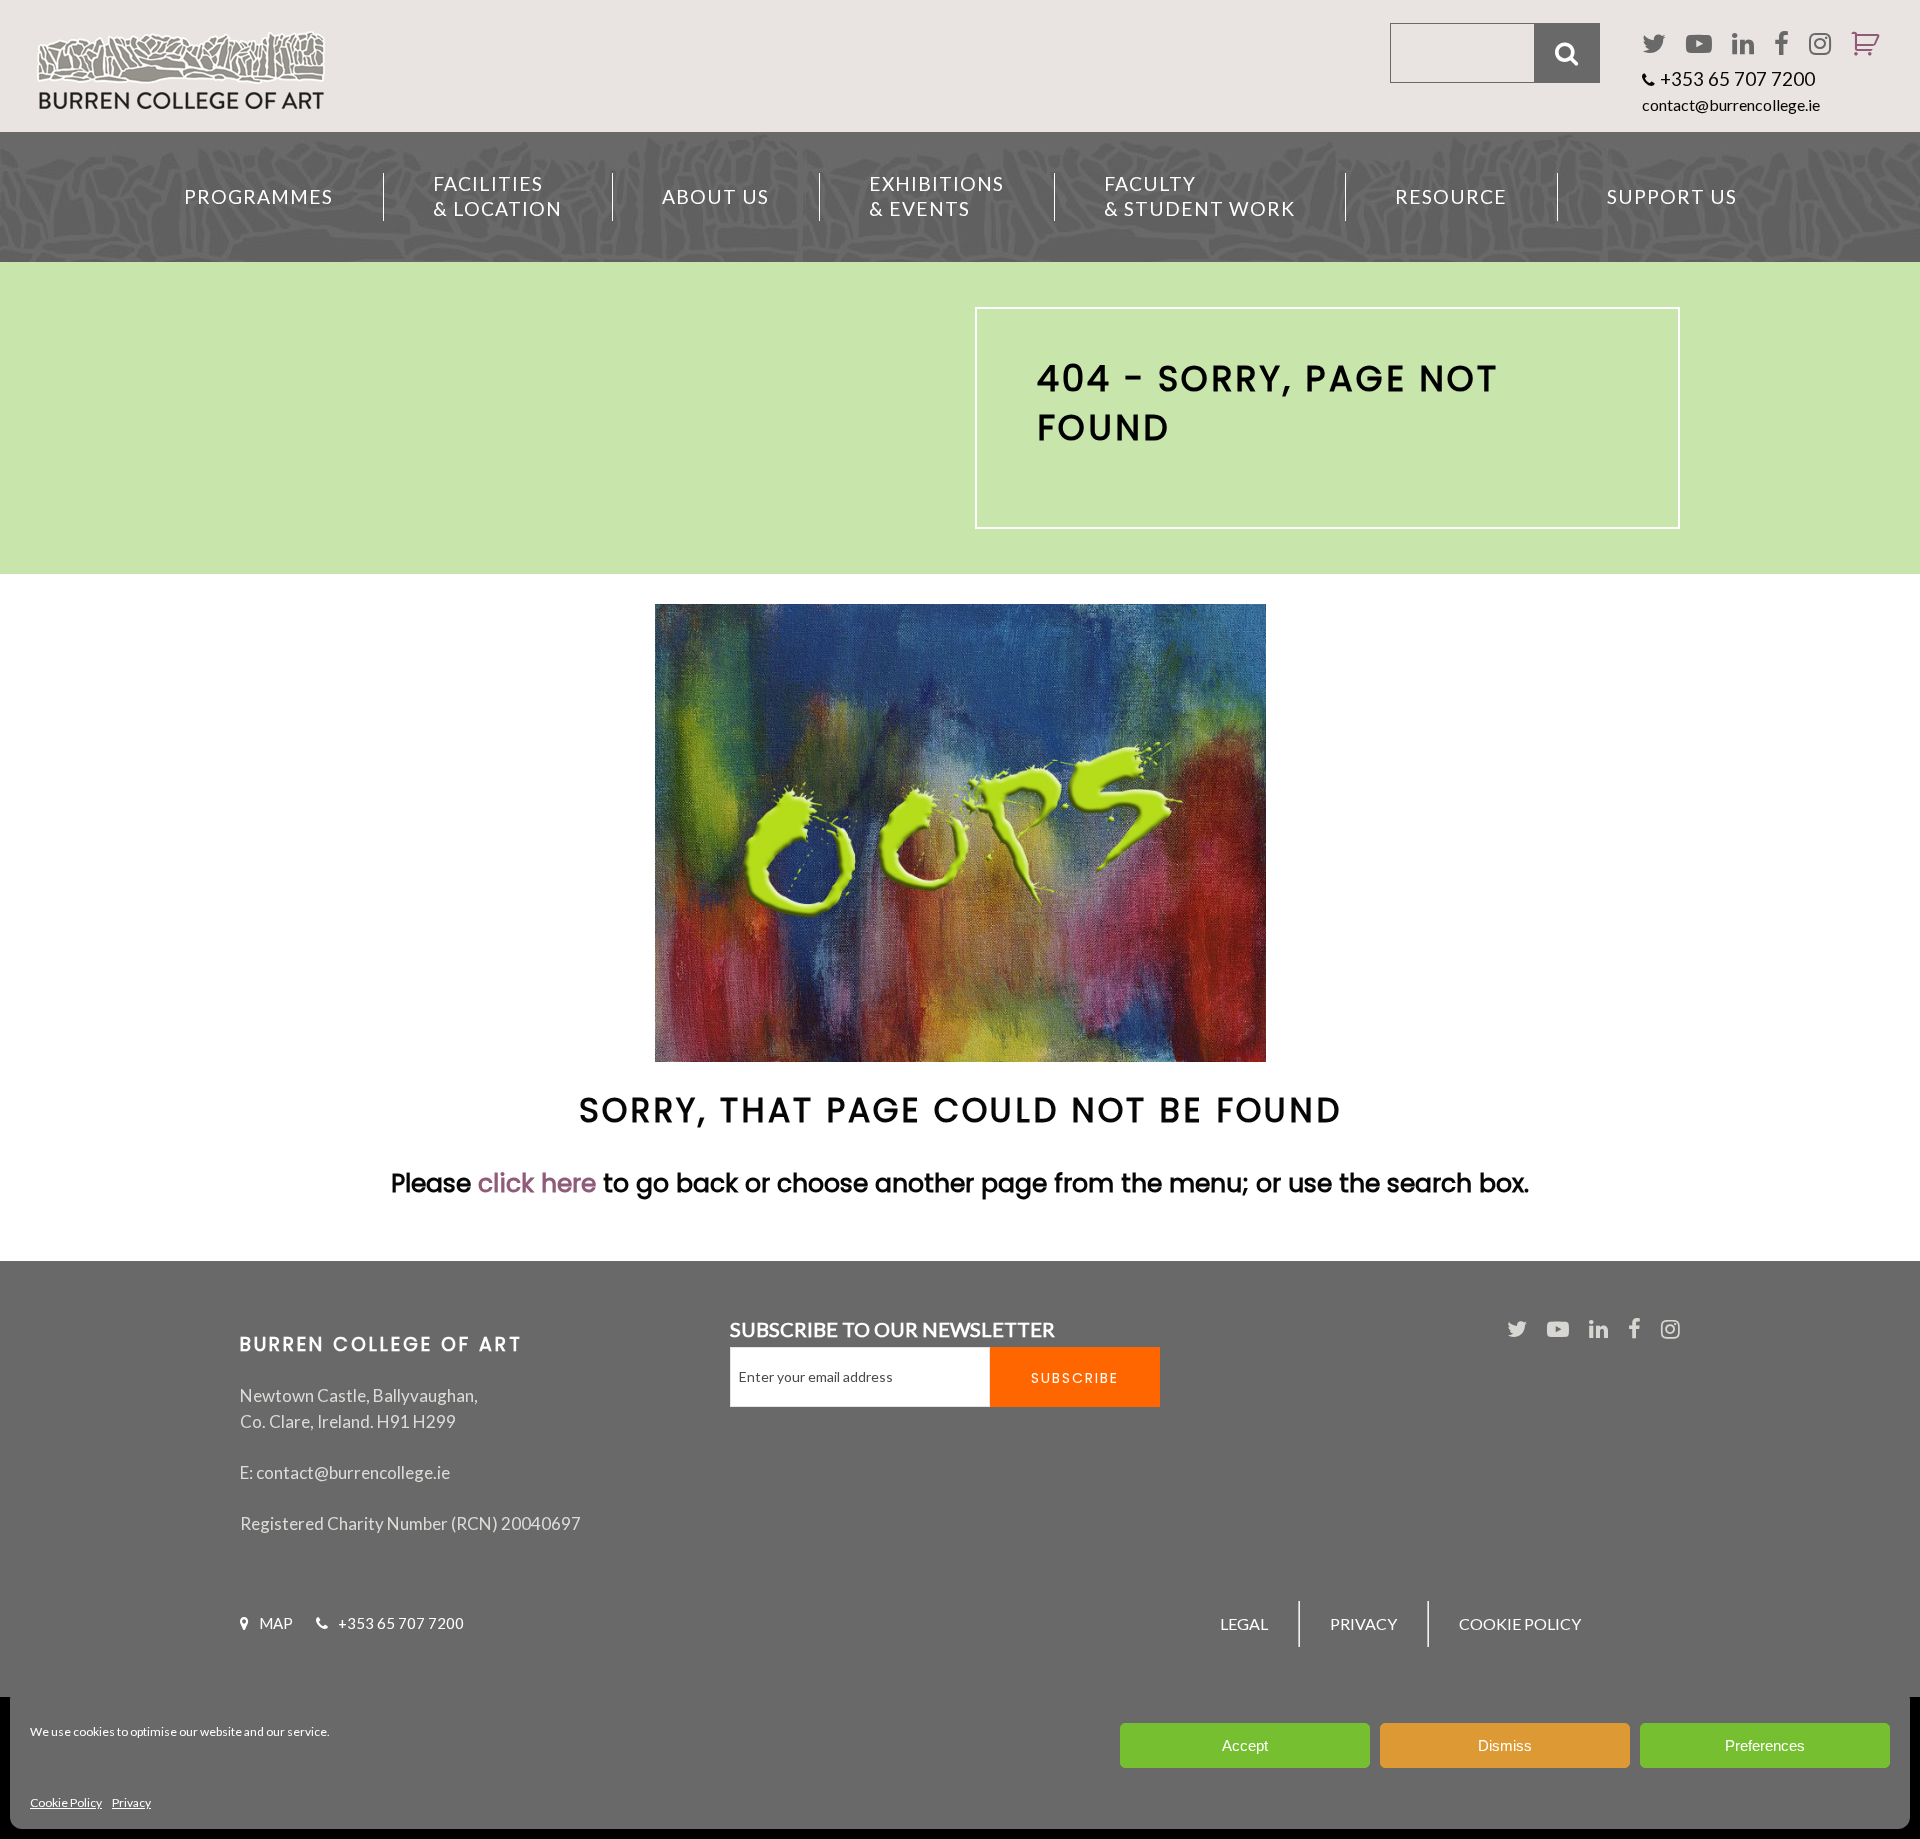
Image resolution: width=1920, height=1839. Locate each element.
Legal (1244, 1623)
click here (537, 1183)
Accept (1245, 1745)
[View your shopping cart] (1857, 70)
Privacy (131, 1802)
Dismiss (1505, 1745)
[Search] (1567, 53)
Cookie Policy (66, 1802)
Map (276, 1623)
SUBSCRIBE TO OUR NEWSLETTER (892, 1329)
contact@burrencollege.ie (1731, 104)
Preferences (1765, 1745)
